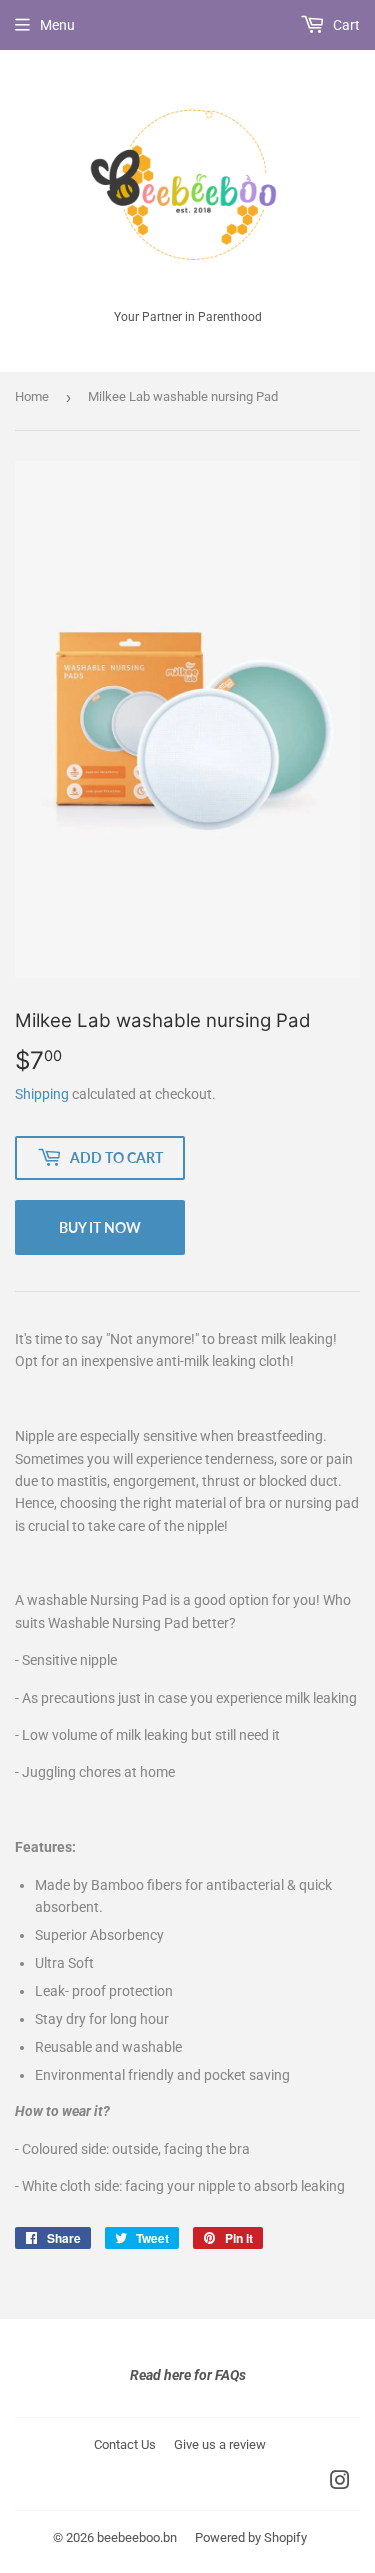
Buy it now (100, 1227)
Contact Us (125, 2444)
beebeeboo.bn (137, 2537)
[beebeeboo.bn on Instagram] (340, 2483)
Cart (345, 25)
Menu (57, 25)
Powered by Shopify (251, 2537)
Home (32, 396)
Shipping (42, 1094)
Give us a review (220, 2444)
